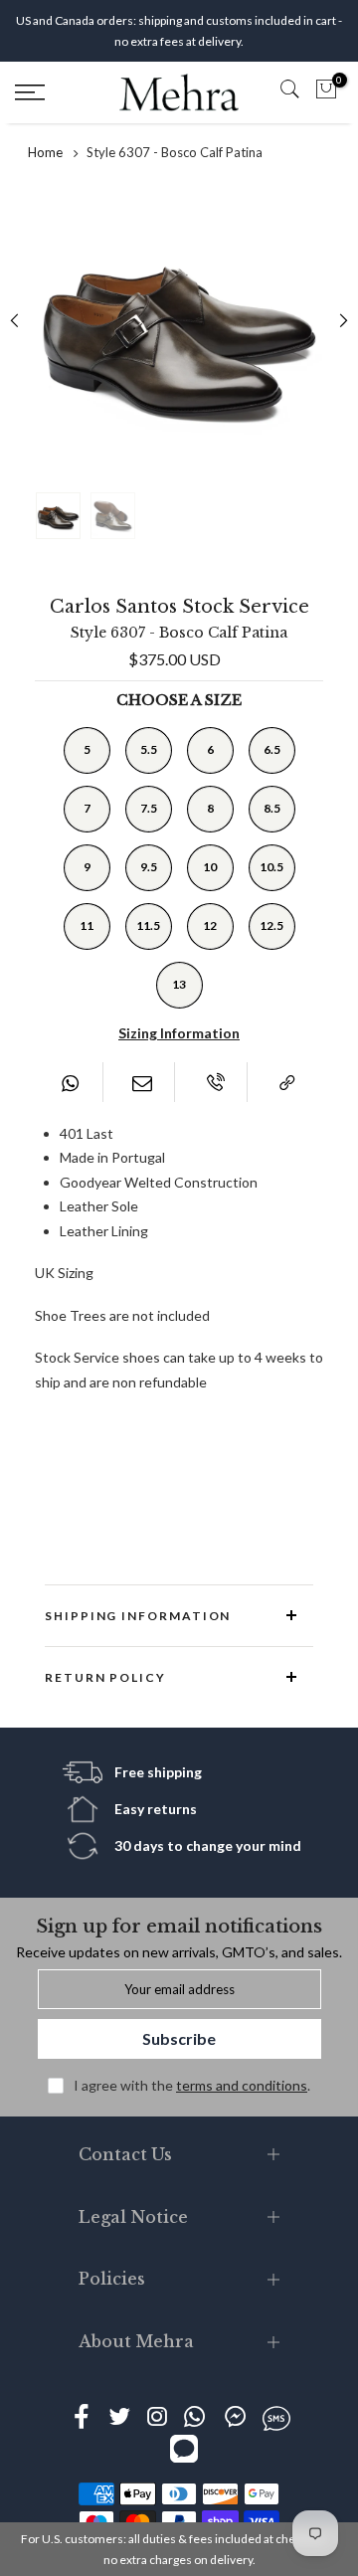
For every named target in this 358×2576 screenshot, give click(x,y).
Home (45, 152)
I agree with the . (192, 2085)
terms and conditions (242, 2085)
